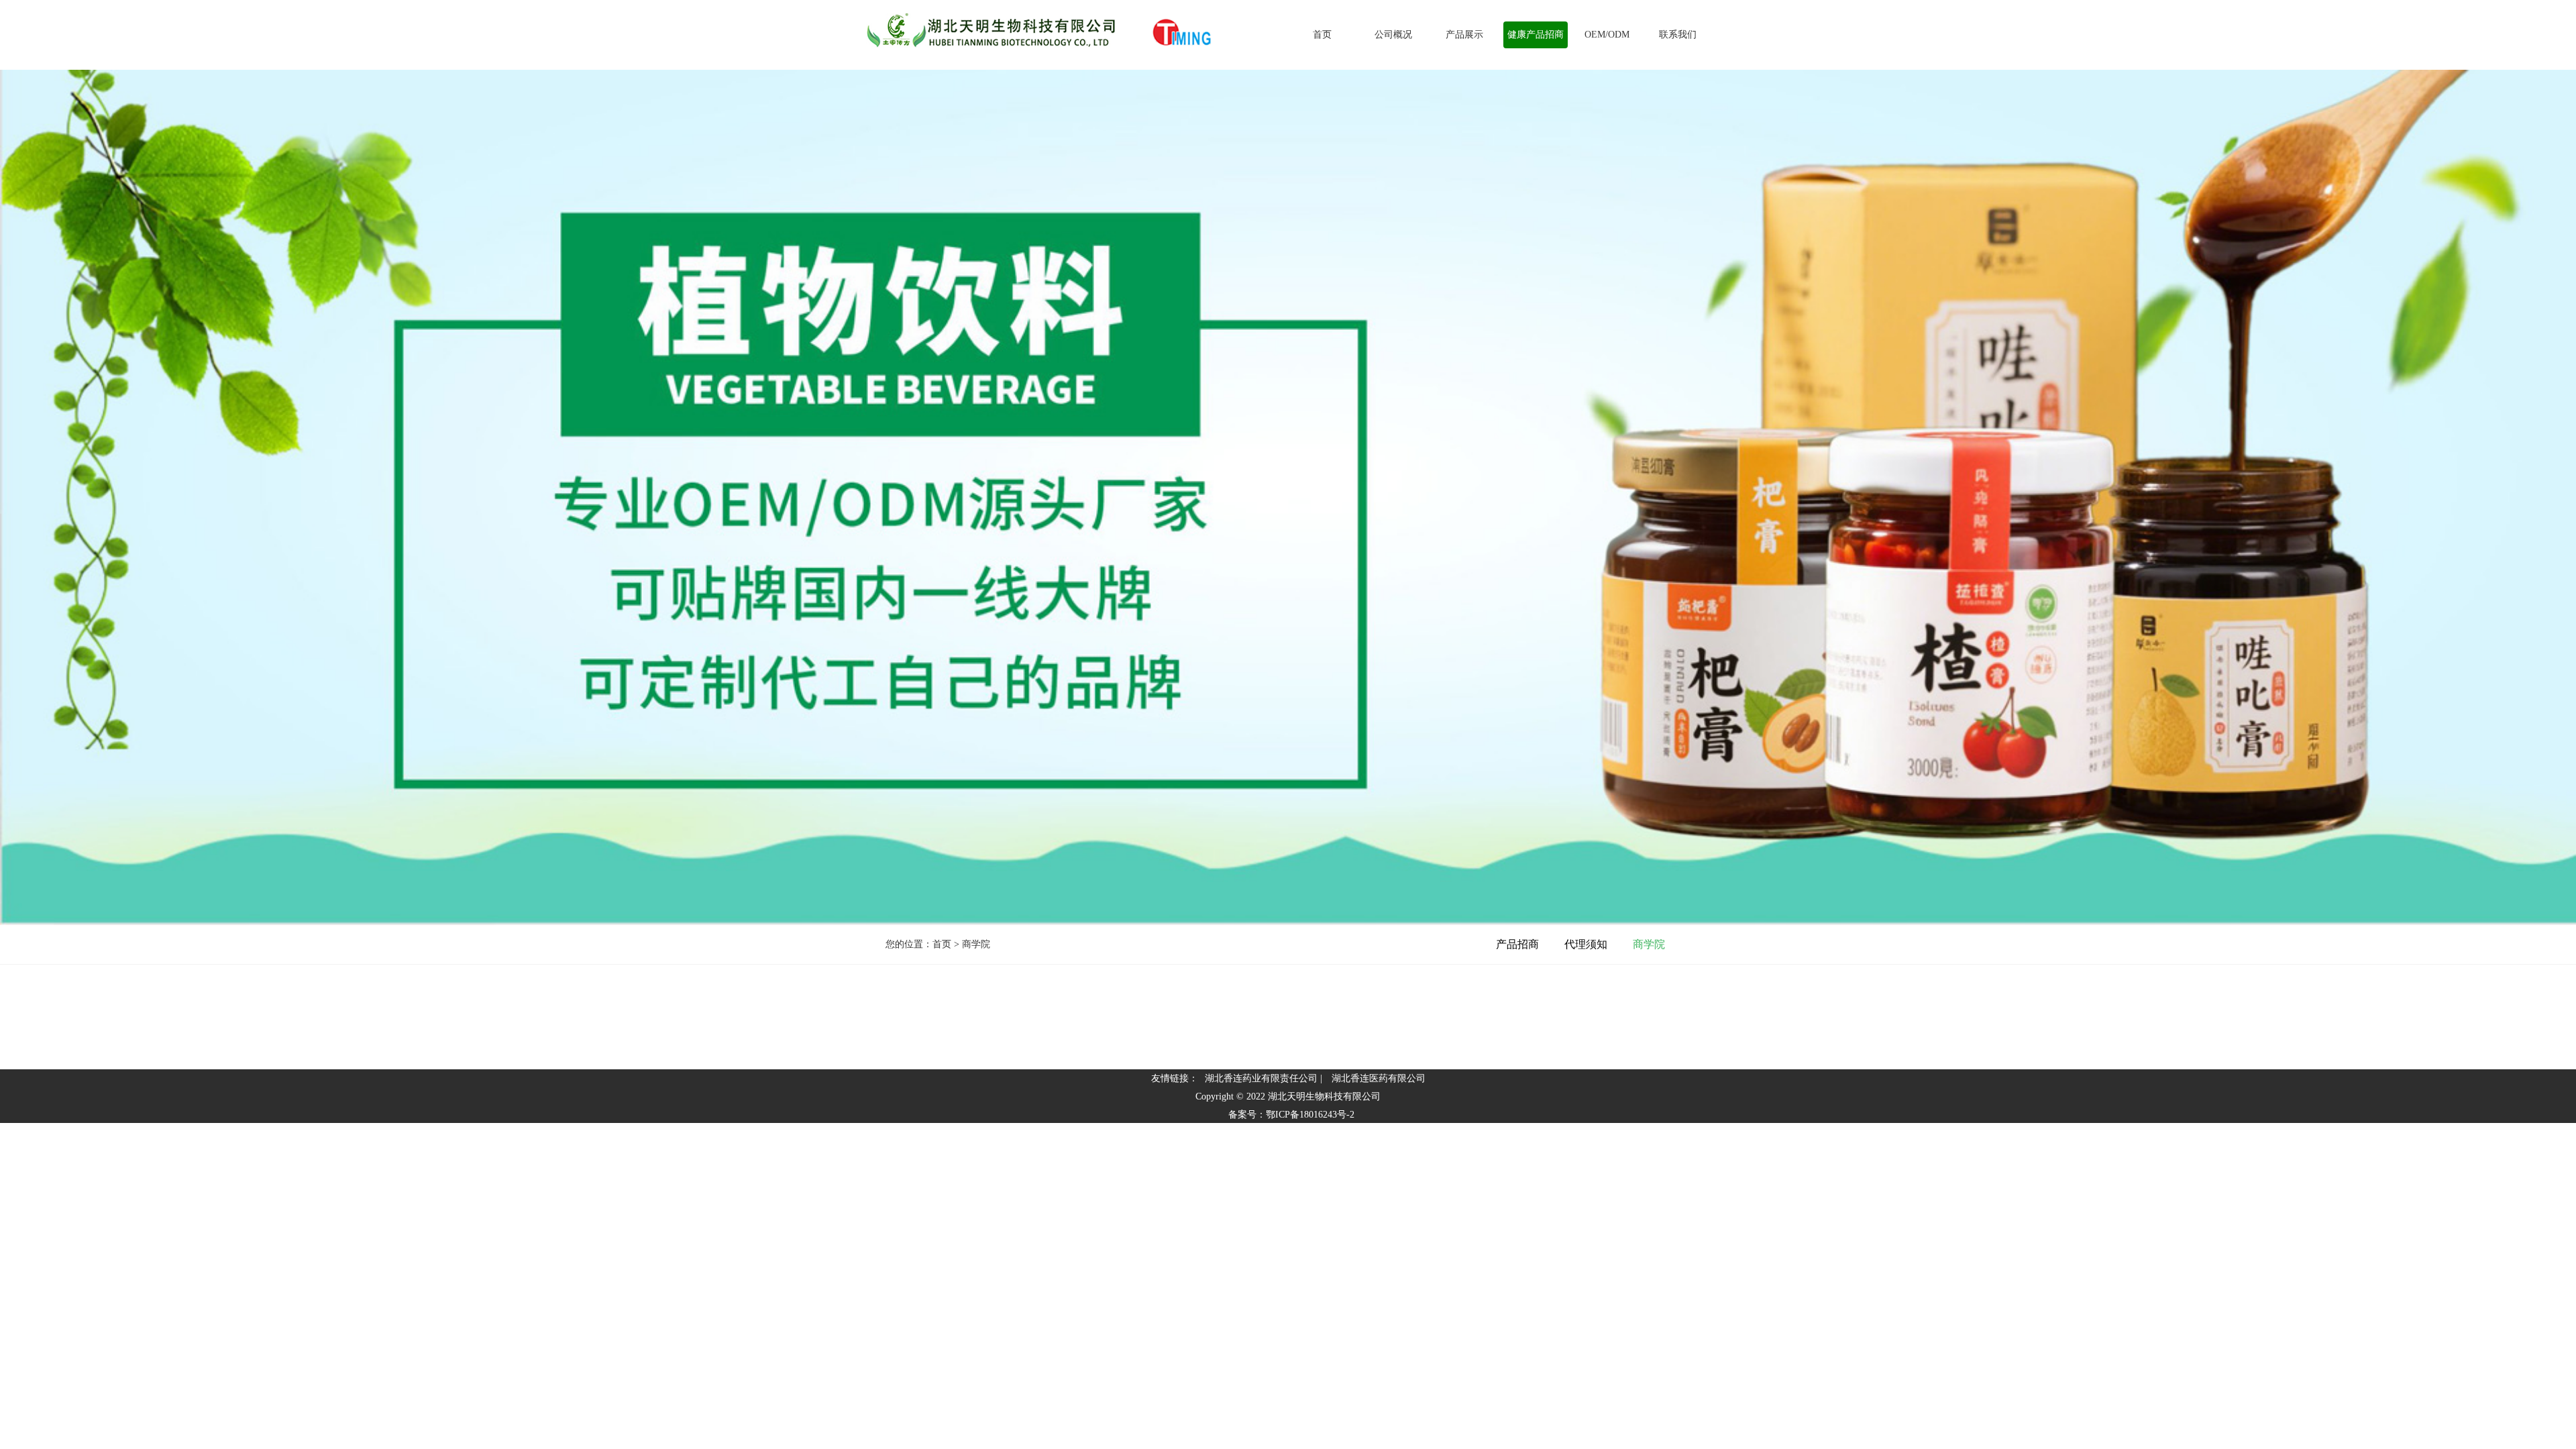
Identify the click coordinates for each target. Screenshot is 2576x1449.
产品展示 (1464, 35)
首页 (1322, 35)
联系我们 (1678, 35)
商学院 (1649, 944)
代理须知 (1586, 944)
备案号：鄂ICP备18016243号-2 (1291, 1115)
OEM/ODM (1607, 35)
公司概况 (1393, 35)
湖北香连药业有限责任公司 (1261, 1078)
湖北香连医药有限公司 (1379, 1078)
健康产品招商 (1536, 35)
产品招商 (1517, 944)
